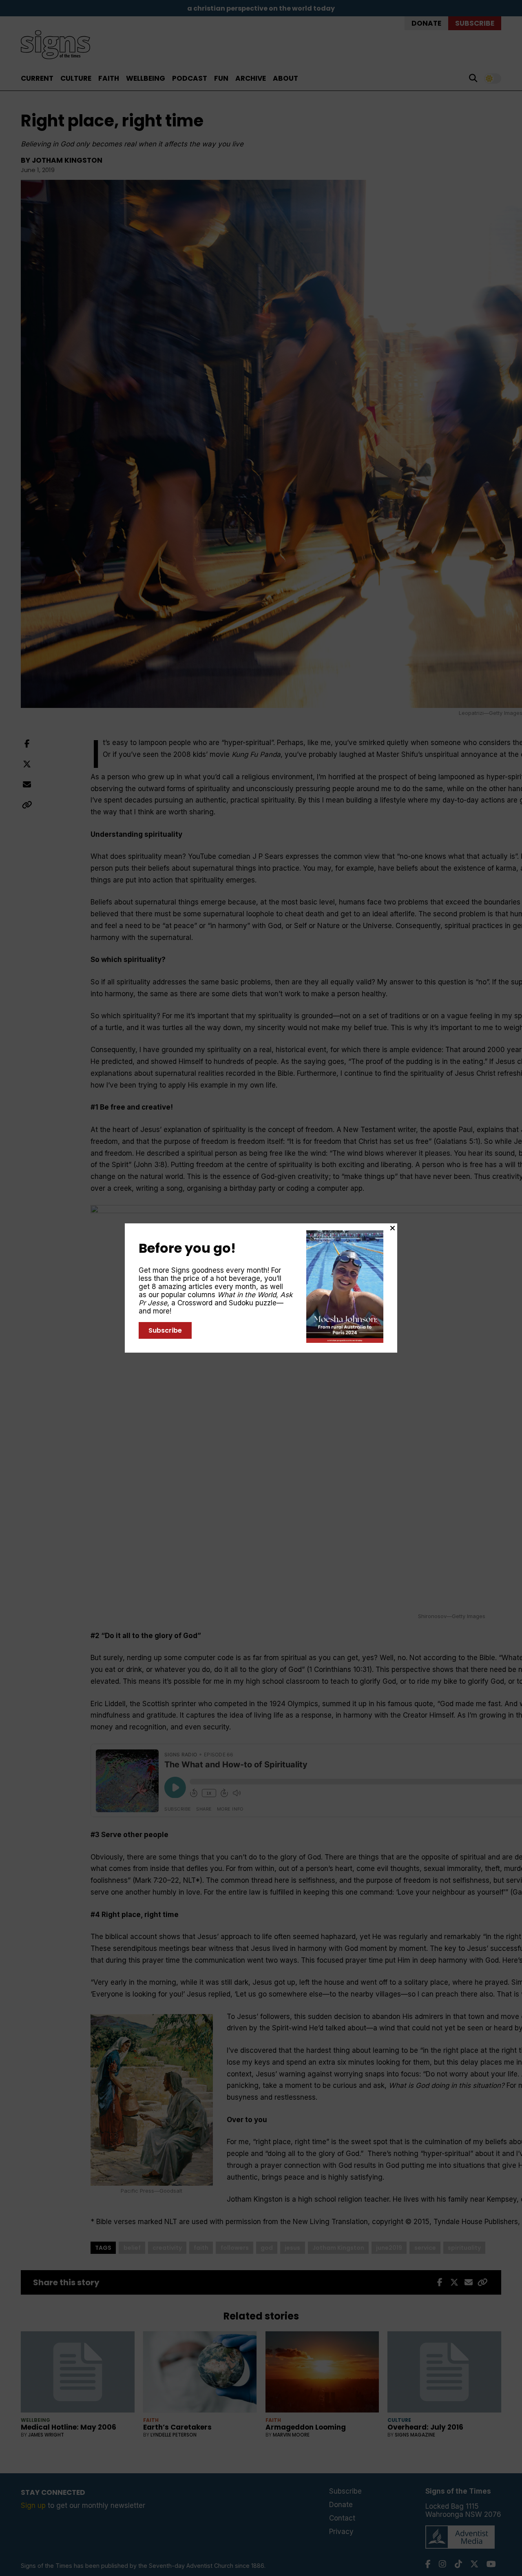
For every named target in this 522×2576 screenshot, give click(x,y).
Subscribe (165, 1330)
